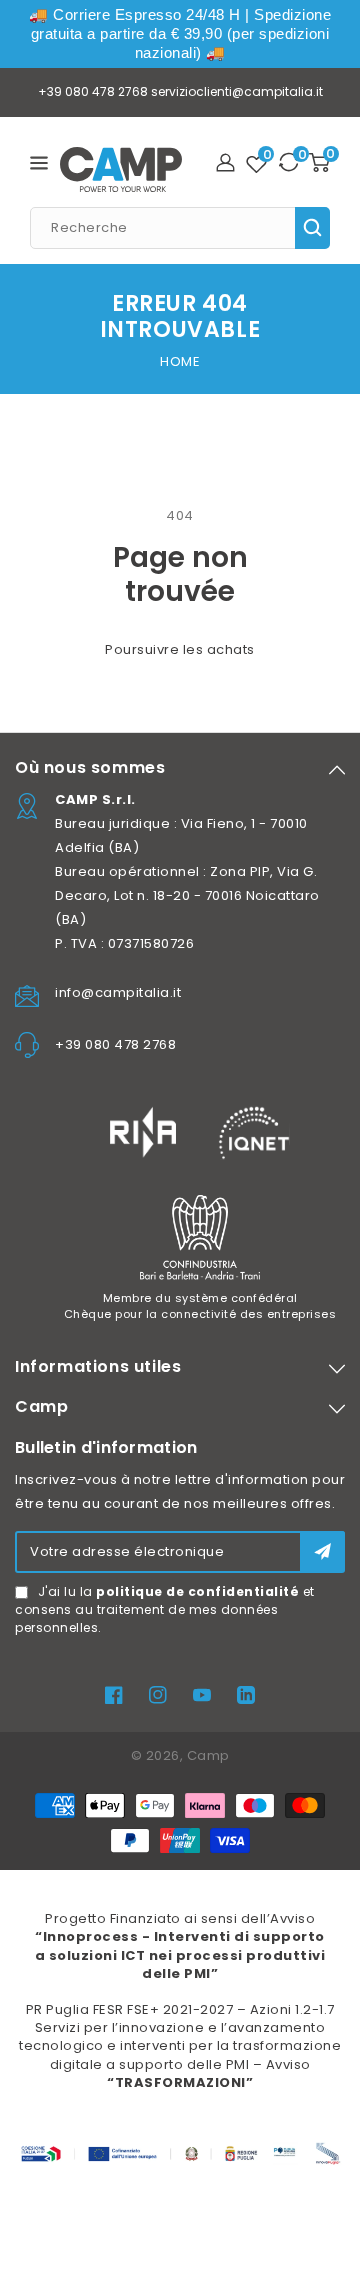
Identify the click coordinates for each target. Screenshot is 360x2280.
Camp (208, 1755)
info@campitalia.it (118, 992)
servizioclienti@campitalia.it (237, 91)
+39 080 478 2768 (93, 91)
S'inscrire (322, 1551)
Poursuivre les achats (180, 649)
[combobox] (180, 228)
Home (180, 361)
